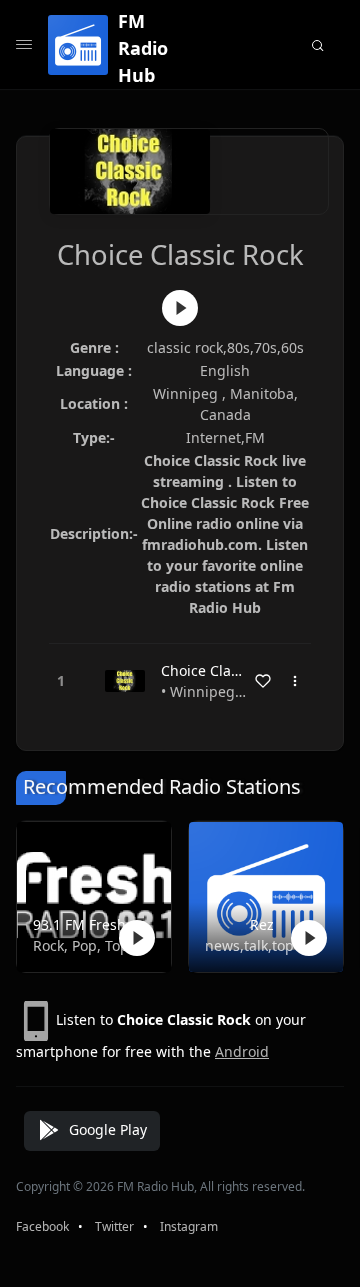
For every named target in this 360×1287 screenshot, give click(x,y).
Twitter (114, 1226)
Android (242, 1051)
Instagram (189, 1226)
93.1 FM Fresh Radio (90, 924)
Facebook (42, 1226)
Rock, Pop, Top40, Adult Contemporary (90, 945)
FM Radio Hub (143, 48)
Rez (262, 924)
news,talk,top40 (257, 945)
